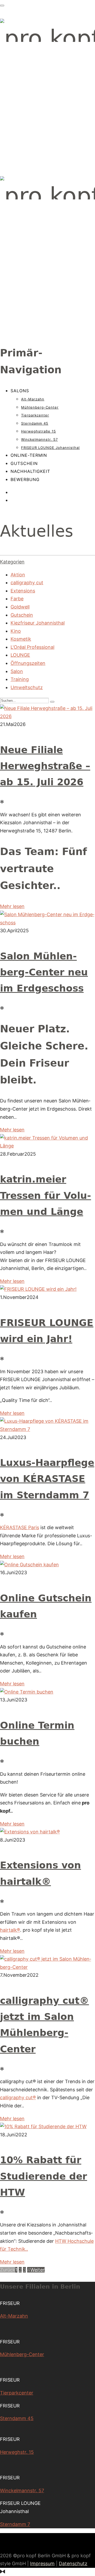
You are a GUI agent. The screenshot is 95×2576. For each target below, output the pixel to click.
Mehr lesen (12, 906)
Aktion (18, 575)
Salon (17, 671)
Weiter (37, 2270)
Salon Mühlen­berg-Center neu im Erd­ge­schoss (44, 972)
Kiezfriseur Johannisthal (38, 623)
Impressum (42, 2563)
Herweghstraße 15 (39, 431)
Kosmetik (21, 639)
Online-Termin (29, 455)
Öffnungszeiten (28, 663)
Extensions (23, 591)
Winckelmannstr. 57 (39, 439)
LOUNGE (20, 655)
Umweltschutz (27, 687)
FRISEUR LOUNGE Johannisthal (50, 448)
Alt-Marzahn (33, 399)
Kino (16, 631)
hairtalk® (10, 1930)
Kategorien (12, 562)
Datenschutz (73, 2563)
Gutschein (24, 463)
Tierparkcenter (35, 415)
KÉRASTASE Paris (20, 1527)
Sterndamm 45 (35, 423)
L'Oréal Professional (32, 647)
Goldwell (20, 607)
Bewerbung (25, 479)
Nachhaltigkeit (30, 471)
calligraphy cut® (18, 2097)
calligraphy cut (27, 583)
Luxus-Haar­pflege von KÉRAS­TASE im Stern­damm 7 (47, 1479)
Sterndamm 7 (15, 2524)
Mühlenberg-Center (40, 407)
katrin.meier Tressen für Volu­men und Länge (46, 1195)
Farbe (17, 599)
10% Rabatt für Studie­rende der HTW (44, 2176)
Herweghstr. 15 (17, 2452)
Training (20, 679)
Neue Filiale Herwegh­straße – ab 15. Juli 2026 (45, 766)
